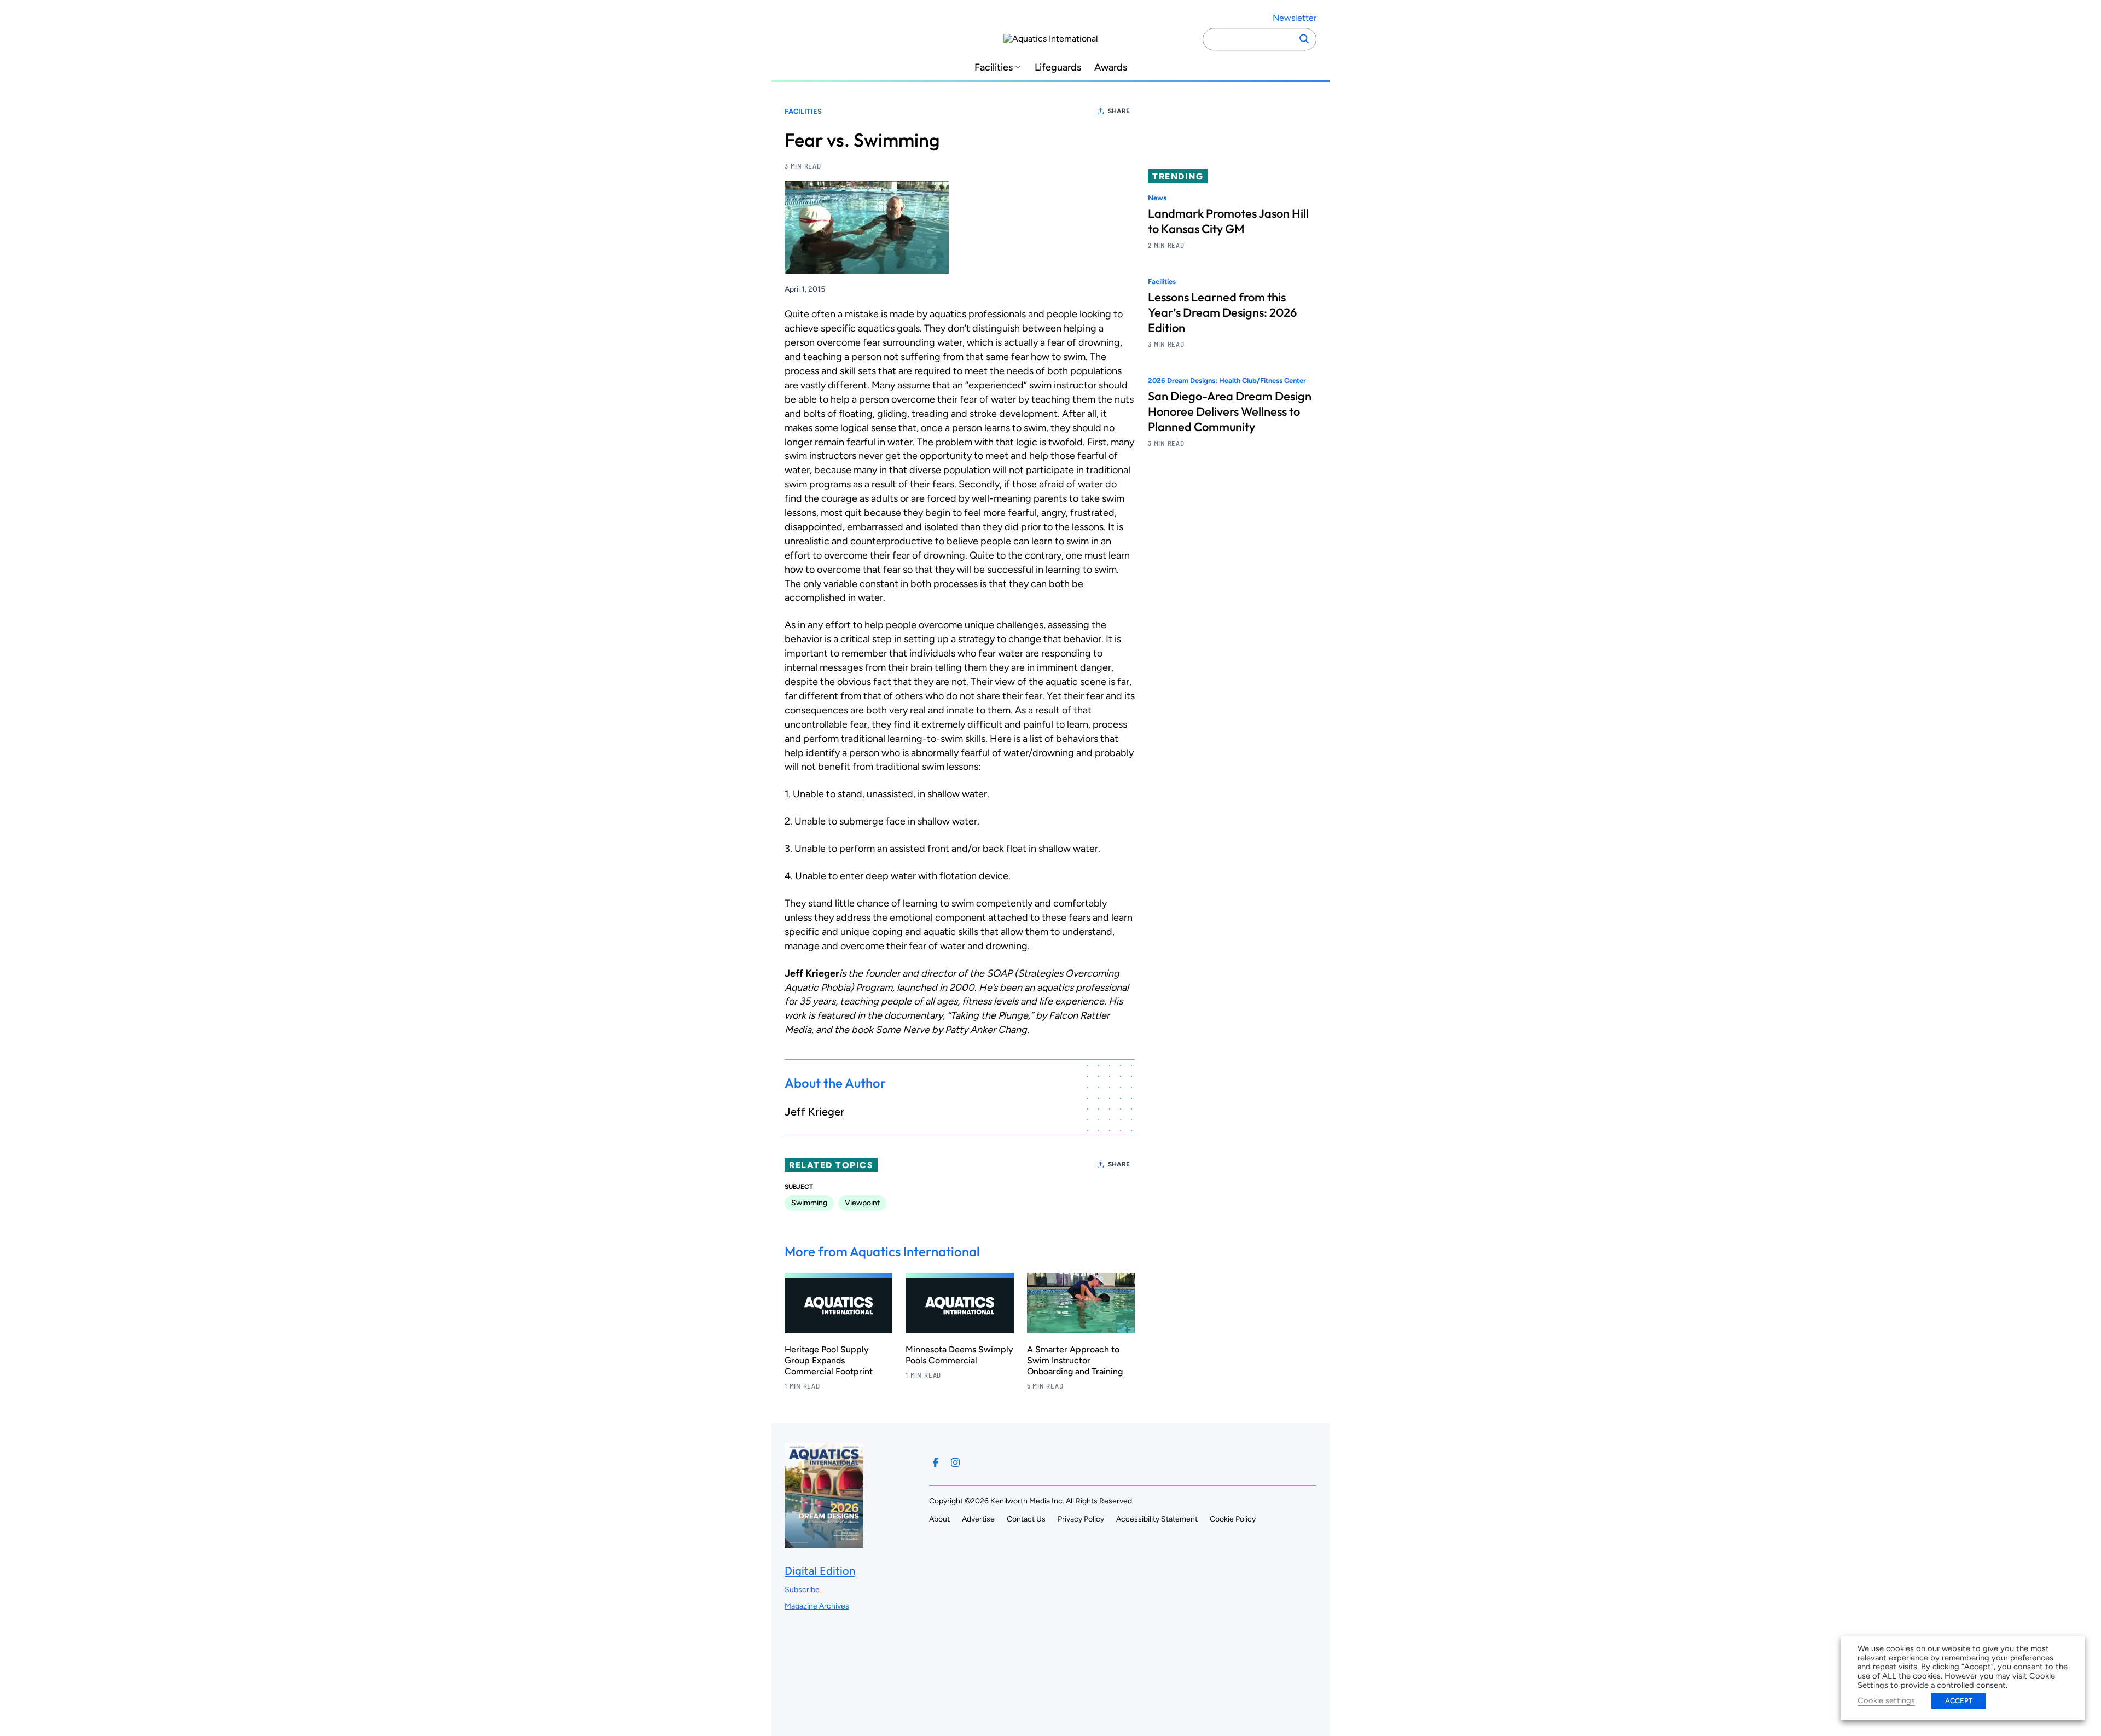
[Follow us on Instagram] (955, 1462)
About (939, 1519)
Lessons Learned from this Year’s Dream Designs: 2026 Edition (1222, 313)
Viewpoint (862, 1203)
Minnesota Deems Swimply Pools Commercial (959, 1355)
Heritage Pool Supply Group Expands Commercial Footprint (829, 1360)
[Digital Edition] (824, 1543)
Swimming (809, 1203)
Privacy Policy (1081, 1519)
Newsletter (1295, 18)
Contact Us (1026, 1519)
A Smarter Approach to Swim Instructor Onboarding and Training (1075, 1360)
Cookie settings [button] (1886, 1700)
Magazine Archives (817, 1606)
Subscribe (802, 1590)
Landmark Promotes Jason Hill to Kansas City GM (1228, 221)
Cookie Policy (1233, 1519)
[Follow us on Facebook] (936, 1462)
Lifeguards (1058, 68)
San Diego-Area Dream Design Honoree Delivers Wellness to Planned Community (1230, 412)
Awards (1111, 68)
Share (1119, 111)
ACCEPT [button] (1959, 1701)
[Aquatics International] (1051, 39)
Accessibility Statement (1157, 1519)
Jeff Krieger (814, 1112)
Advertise (978, 1519)
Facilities (994, 68)
